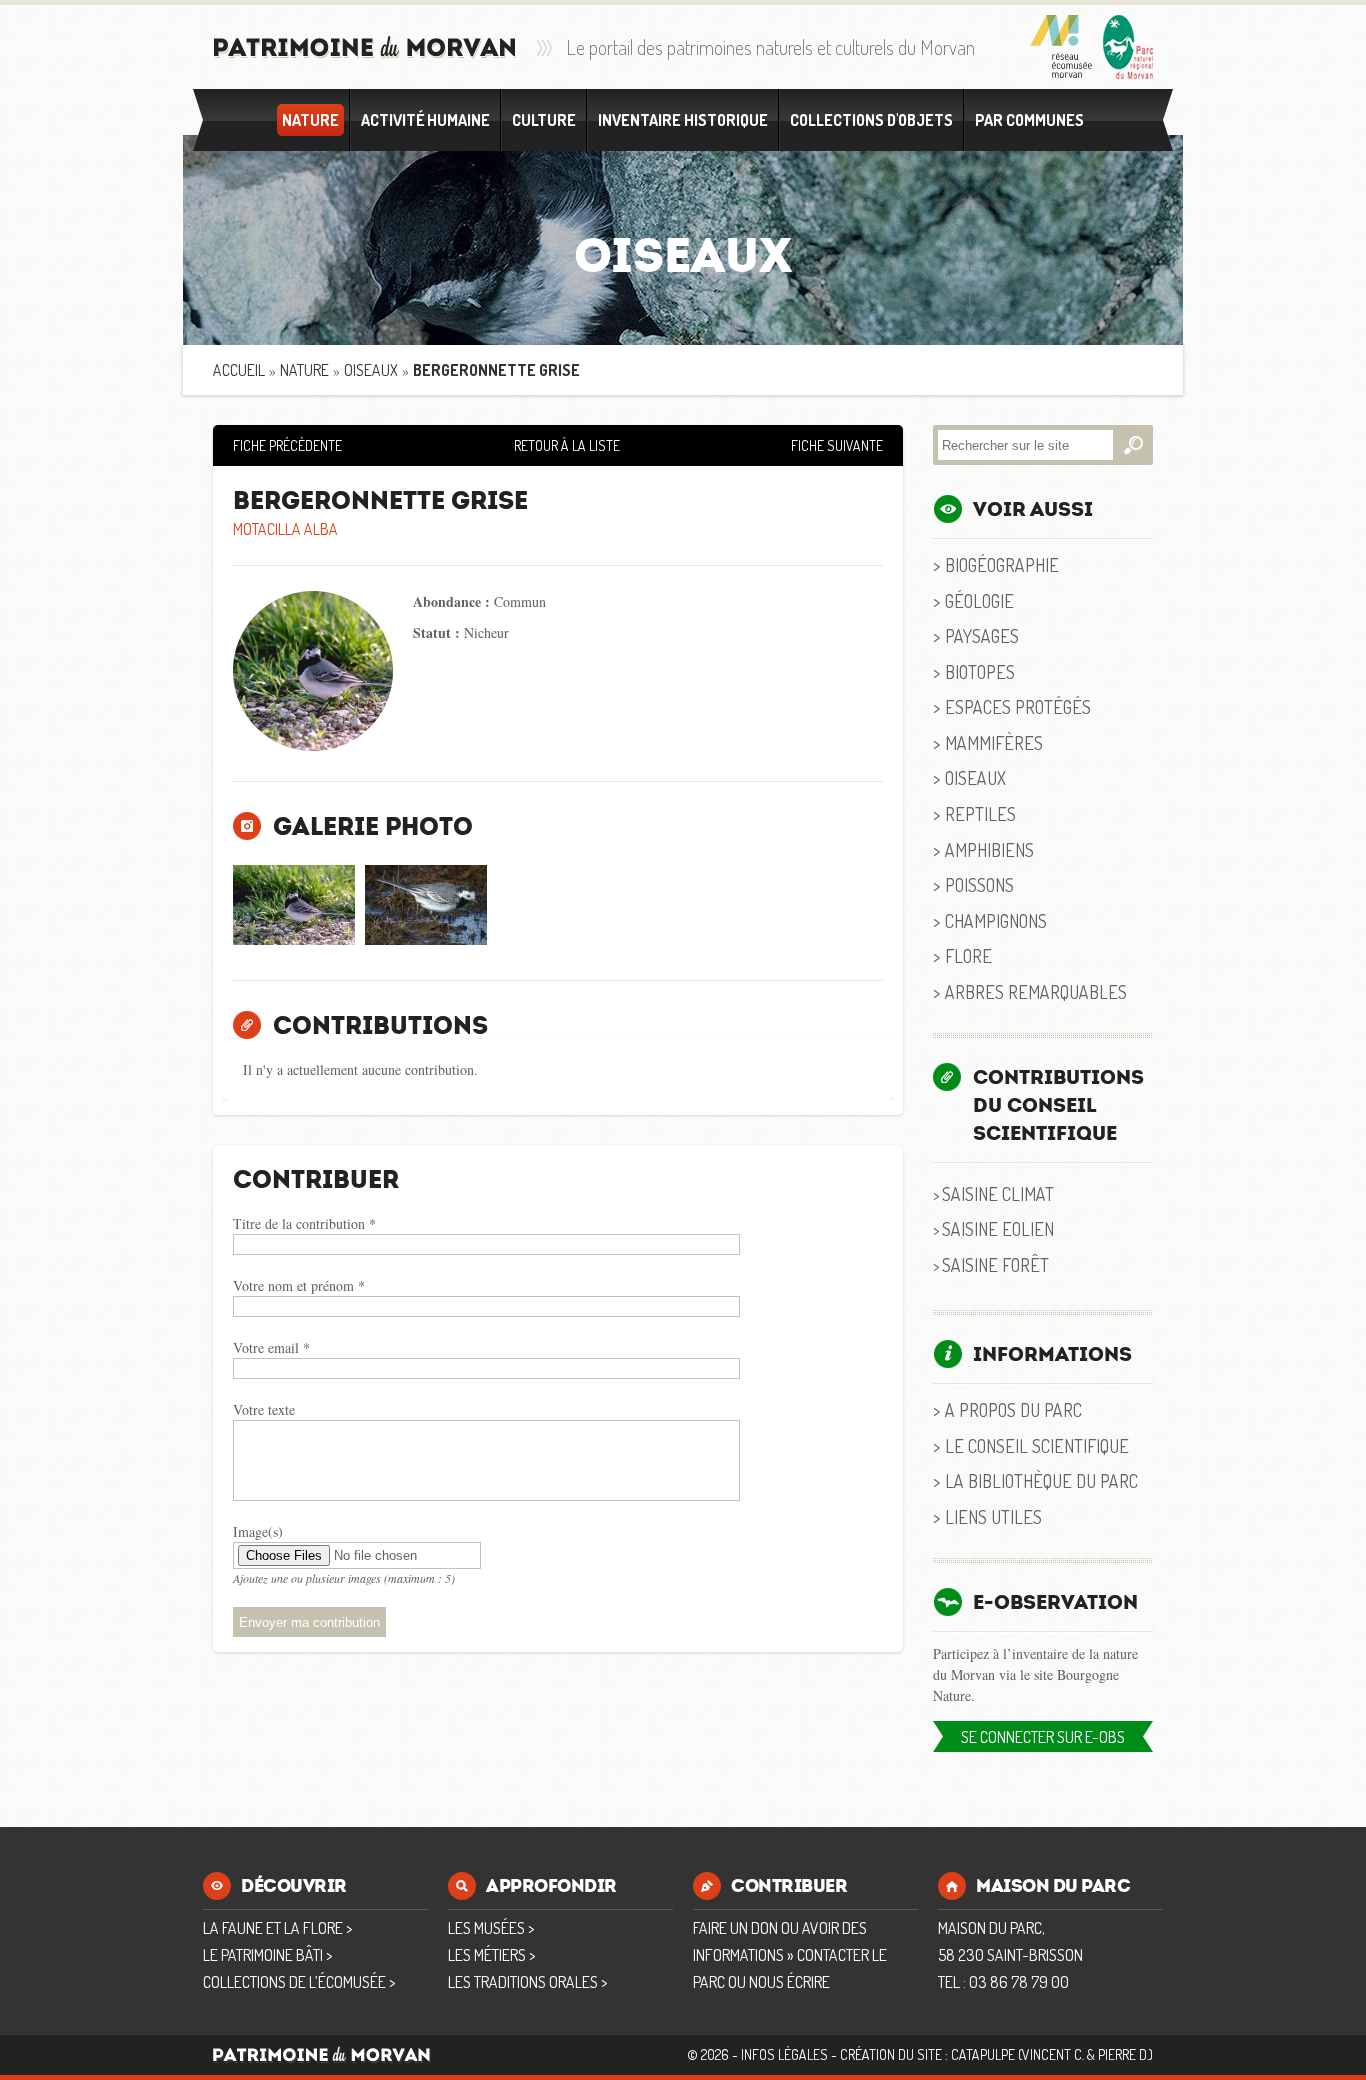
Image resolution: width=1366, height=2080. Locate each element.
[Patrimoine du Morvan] (365, 47)
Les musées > (491, 1928)
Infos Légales (784, 2054)
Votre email (271, 1347)
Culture (544, 120)
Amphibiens (989, 849)
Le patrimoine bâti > (267, 1955)
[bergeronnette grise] (294, 905)
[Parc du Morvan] (1128, 47)
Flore (968, 955)
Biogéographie (1002, 564)
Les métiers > (491, 1955)
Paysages (982, 635)
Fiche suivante (837, 445)
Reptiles (980, 813)
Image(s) (258, 1531)
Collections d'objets (871, 120)
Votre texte (264, 1409)
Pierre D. (1123, 2054)
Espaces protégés (1018, 706)
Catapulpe (983, 2054)
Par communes (1029, 120)
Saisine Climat (998, 1193)
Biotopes (980, 671)
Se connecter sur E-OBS (1043, 1737)
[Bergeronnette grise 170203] (426, 905)
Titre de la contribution (304, 1223)
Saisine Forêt (995, 1264)
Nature (310, 120)
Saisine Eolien (998, 1228)
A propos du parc (1013, 1409)
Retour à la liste (567, 445)
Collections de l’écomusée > (299, 1982)
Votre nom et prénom (299, 1285)
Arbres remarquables (1036, 991)
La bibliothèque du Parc (1041, 1480)
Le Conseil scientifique (1037, 1445)
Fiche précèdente (287, 445)
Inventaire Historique (683, 120)
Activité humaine (425, 120)
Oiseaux (371, 370)
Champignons (996, 920)
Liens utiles (993, 1516)
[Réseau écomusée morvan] (1061, 47)
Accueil (239, 370)
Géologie (979, 600)
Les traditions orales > (527, 1982)
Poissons (979, 884)
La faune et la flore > (277, 1928)
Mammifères (994, 742)
